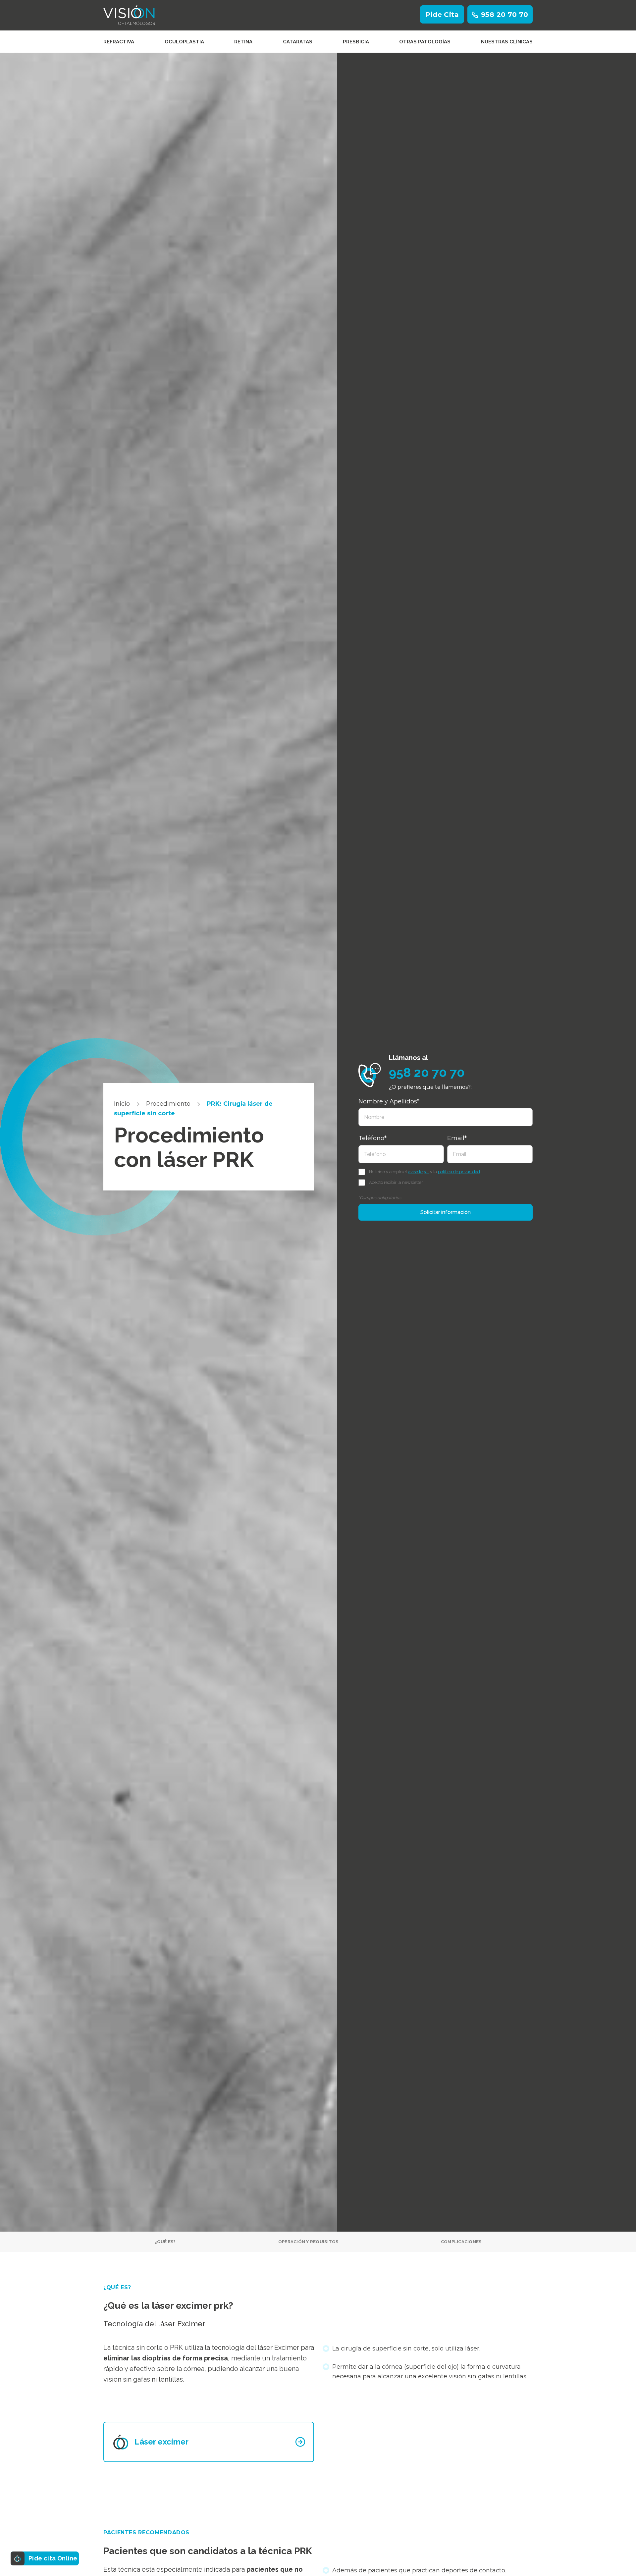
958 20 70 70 (505, 15)
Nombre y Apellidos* (389, 1101)
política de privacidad (459, 1172)
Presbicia (356, 42)
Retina (243, 42)
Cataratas (298, 42)
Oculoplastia (184, 42)
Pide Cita (442, 15)
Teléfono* (372, 1138)
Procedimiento (168, 1104)
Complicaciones (461, 2242)
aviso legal (419, 1172)
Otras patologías (425, 42)
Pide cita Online (53, 2558)
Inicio (122, 1104)
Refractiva (119, 42)
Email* (457, 1138)
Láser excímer (161, 2442)
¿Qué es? (165, 2242)
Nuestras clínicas (507, 42)
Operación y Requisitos (308, 2242)
